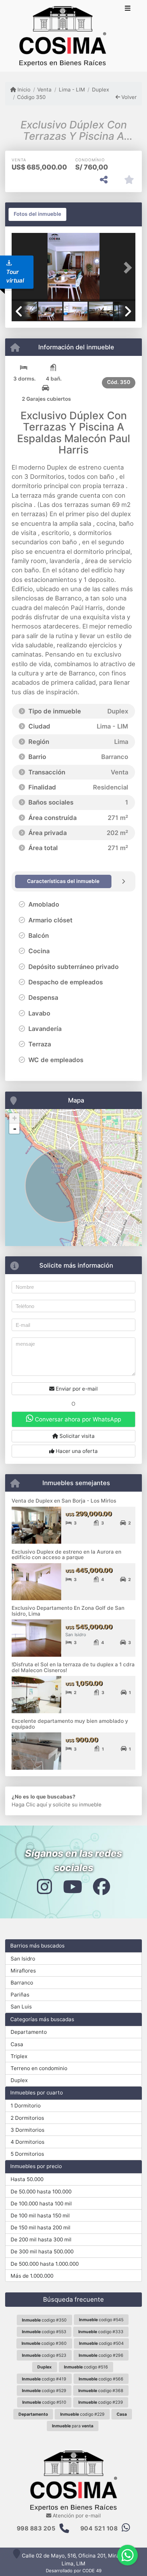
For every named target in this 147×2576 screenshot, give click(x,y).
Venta (44, 90)
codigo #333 (101, 2332)
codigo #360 (44, 2343)
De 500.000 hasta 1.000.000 (45, 2264)
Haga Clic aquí (29, 1805)
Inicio (23, 90)
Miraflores (23, 1971)
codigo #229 (82, 2414)
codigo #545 (101, 2320)
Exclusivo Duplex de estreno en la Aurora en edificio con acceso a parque (66, 1555)
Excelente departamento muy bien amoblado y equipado (70, 1724)
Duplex (101, 90)
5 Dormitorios (27, 2154)
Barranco (22, 1983)
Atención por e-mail (76, 2516)
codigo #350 (44, 2320)
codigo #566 (101, 2379)
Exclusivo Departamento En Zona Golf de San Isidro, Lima (68, 1611)
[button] (126, 268)
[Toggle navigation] (128, 9)
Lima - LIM (72, 90)
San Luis (21, 2007)
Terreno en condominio (39, 2068)
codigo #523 (44, 2355)
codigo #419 (44, 2379)
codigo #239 (101, 2402)
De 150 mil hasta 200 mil (41, 2227)
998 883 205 (36, 2528)
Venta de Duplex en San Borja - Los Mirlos (64, 1501)
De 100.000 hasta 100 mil (41, 2204)
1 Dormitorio (26, 2106)
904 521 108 (99, 2528)
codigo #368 (101, 2391)
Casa (17, 2044)
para (73, 2426)
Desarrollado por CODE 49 (74, 2571)
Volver (128, 97)
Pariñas (20, 1995)
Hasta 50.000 (27, 2179)
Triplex (19, 2056)
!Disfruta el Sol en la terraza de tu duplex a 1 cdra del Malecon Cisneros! (73, 1667)
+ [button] (15, 1118)
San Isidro (23, 1959)
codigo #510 (44, 2402)
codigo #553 (44, 2332)
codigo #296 (101, 2355)
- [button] (15, 1129)
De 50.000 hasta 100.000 (41, 2192)
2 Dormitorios (27, 2118)
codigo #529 (44, 2391)
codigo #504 (101, 2343)
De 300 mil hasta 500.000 (42, 2251)
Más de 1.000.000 (32, 2276)
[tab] (37, 214)
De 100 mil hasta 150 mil (40, 2216)
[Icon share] (44, 1886)
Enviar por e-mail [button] (76, 1389)
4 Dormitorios (28, 2142)
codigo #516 (86, 2367)
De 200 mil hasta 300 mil (41, 2239)
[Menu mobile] (63, 36)
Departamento (29, 2032)
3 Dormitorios (28, 2130)
